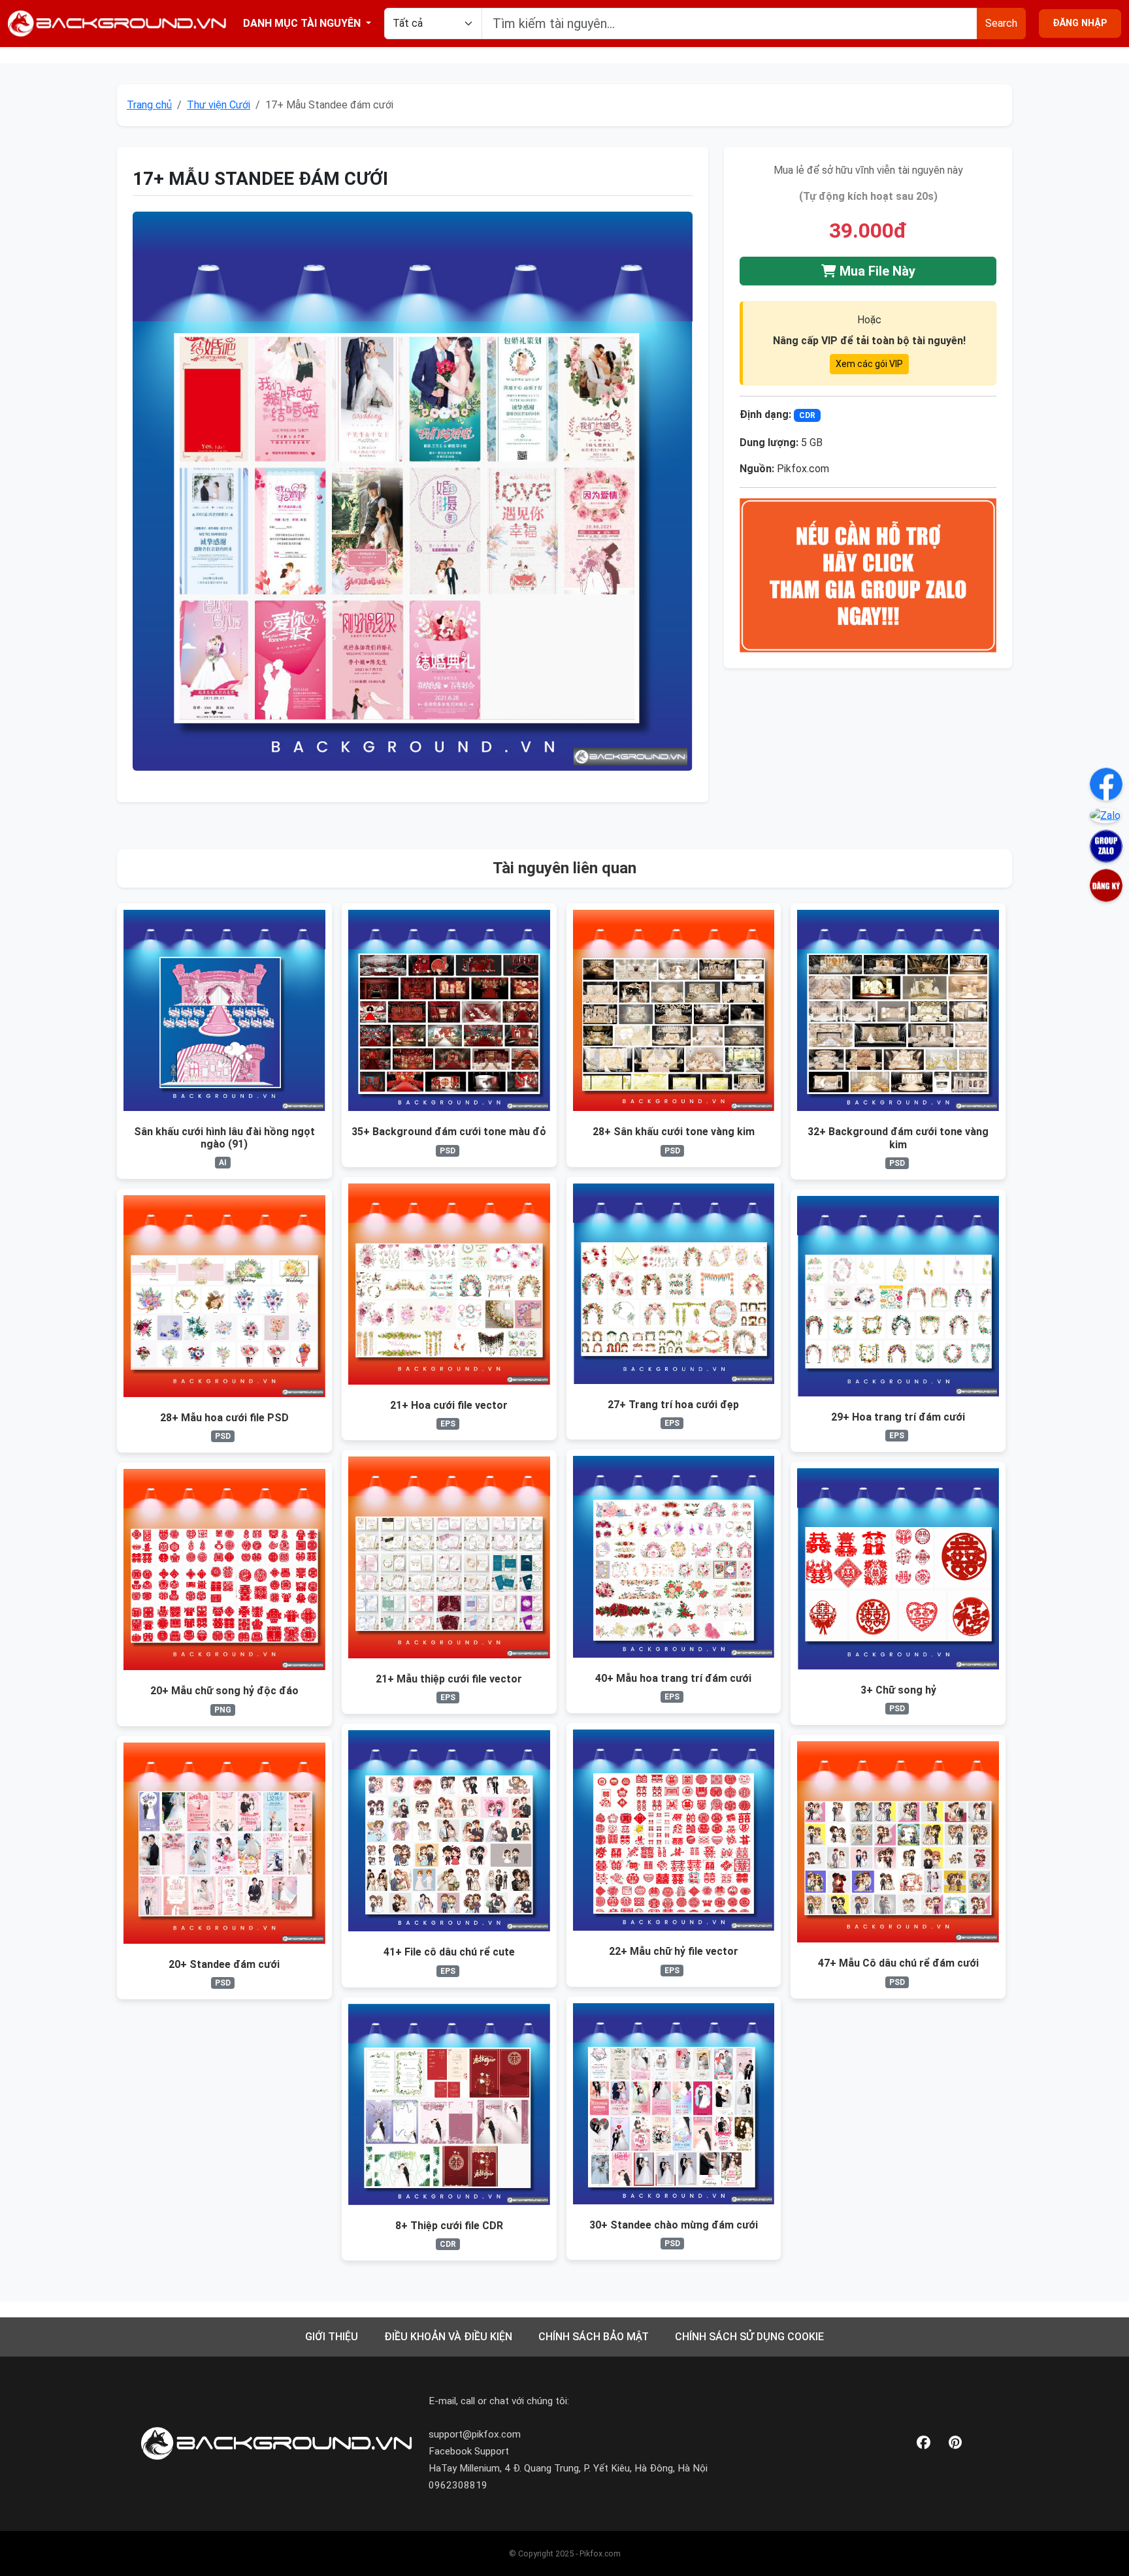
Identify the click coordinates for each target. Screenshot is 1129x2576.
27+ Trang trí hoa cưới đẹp (673, 1405)
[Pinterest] (955, 2443)
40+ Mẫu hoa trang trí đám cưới (673, 1678)
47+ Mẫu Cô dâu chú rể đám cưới (898, 1963)
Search (1001, 23)
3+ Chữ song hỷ (898, 1690)
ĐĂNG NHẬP (1080, 23)
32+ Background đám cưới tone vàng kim (898, 1138)
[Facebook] (924, 2443)
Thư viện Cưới (219, 105)
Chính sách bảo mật (594, 2337)
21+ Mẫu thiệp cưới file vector (449, 1679)
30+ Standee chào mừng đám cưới (674, 2225)
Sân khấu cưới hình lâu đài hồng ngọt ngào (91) (224, 1138)
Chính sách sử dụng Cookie (749, 2337)
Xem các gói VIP (869, 364)
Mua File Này (876, 271)
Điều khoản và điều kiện (448, 2337)
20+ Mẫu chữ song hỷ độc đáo (224, 1691)
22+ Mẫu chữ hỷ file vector (674, 1951)
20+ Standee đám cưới (224, 1964)
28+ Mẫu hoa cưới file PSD (224, 1418)
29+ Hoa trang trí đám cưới (898, 1417)
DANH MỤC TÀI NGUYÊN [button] (303, 23)
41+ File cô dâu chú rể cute (449, 1952)
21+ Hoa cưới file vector (449, 1405)
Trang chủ (149, 105)
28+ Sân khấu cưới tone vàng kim (674, 1132)
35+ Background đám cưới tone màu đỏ (449, 1132)
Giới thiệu (332, 2337)
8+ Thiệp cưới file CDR (449, 2226)
